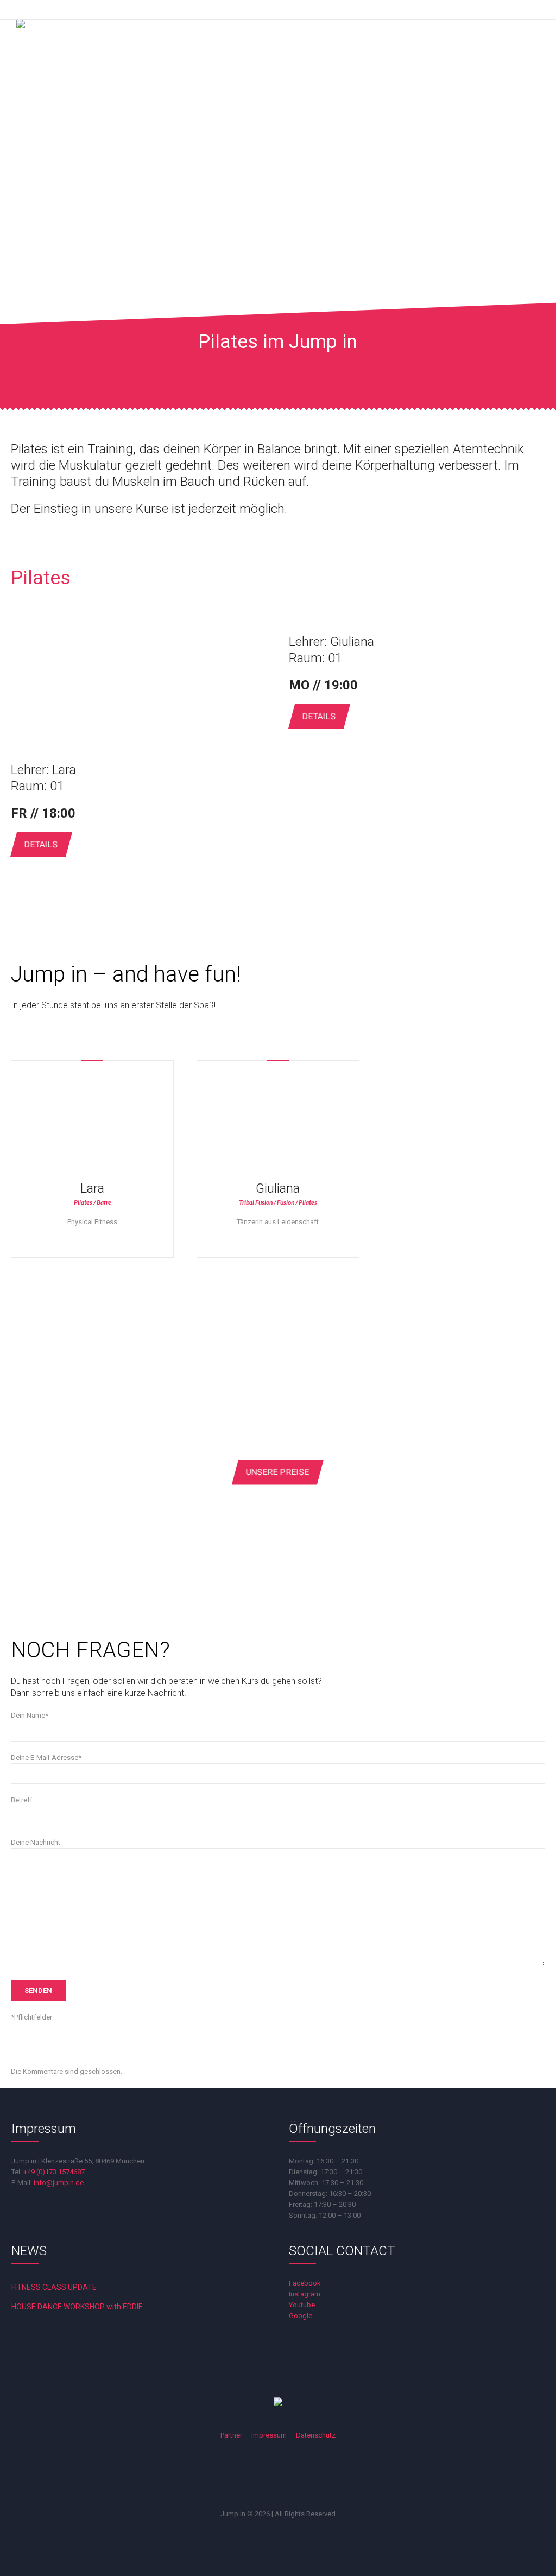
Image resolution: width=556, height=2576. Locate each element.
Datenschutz (316, 2435)
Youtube (302, 2305)
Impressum (269, 2435)
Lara (64, 770)
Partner (231, 2435)
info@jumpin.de (59, 2183)
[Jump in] (49, 52)
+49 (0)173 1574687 (54, 2172)
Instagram (305, 2294)
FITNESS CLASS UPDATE (54, 2287)
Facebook (305, 2283)
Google (301, 2316)
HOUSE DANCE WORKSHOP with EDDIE (77, 2307)
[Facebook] (235, 2477)
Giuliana (352, 642)
